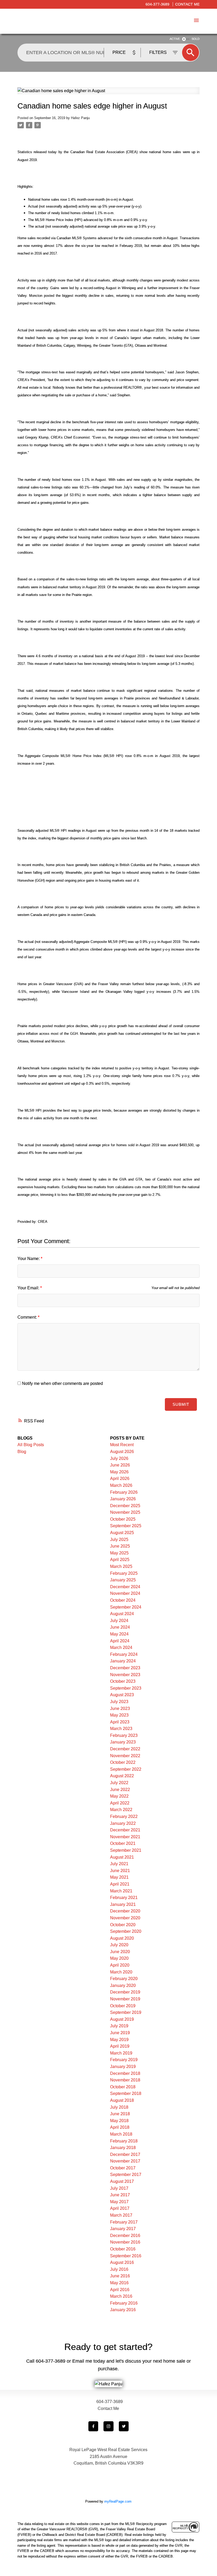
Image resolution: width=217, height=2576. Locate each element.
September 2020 (126, 1931)
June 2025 (120, 1546)
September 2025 (126, 1526)
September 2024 (126, 1607)
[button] (93, 2426)
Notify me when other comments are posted (62, 1383)
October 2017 (123, 2168)
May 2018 (119, 2121)
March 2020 (121, 1972)
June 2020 (120, 1952)
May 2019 (119, 2040)
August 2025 (122, 1533)
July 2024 (119, 1621)
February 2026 (124, 1492)
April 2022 (120, 1803)
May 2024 (119, 1634)
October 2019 (123, 2006)
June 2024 (120, 1627)
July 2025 (119, 1540)
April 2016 (120, 2290)
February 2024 (124, 1654)
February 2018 (124, 2141)
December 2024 (125, 1587)
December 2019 (125, 1992)
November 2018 (125, 2080)
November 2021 (125, 1837)
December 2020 (125, 1911)
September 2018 (126, 2093)
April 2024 (120, 1641)
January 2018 (123, 2148)
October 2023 (123, 1681)
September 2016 (126, 2256)
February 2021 (124, 1898)
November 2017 (125, 2161)
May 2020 (119, 1958)
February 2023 (124, 1735)
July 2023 (119, 1702)
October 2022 (123, 1762)
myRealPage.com (118, 2501)
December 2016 (125, 2236)
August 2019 (122, 2019)
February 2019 (124, 2060)
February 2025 (124, 1573)
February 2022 (124, 1816)
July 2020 (119, 1945)
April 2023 (120, 1722)
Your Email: (29, 1288)
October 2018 (123, 2087)
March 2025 (121, 1566)
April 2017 (120, 2208)
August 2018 (122, 2100)
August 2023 (122, 1695)
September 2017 (126, 2175)
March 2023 (121, 1729)
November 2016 (125, 2242)
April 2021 (120, 1884)
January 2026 (123, 1499)
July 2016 (119, 2269)
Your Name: (29, 1259)
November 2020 (125, 1918)
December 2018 (125, 2073)
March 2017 (121, 2215)
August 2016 (122, 2262)
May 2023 (119, 1715)
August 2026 (122, 1452)
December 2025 (125, 1506)
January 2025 (123, 1580)
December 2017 (125, 2154)
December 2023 (125, 1668)
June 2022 (120, 1790)
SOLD (196, 39)
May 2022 (119, 1796)
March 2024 (121, 1647)
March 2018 (121, 2134)
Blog (22, 1452)
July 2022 (119, 1783)
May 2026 (119, 1472)
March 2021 (121, 1891)
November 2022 (125, 1756)
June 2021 (120, 1871)
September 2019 (126, 2012)
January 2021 (123, 1904)
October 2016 (123, 2249)
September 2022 (126, 1769)
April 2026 (120, 1479)
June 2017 (120, 2195)
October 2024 (123, 1600)
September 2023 (126, 1688)
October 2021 (123, 1843)
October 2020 (123, 1925)
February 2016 (124, 2303)
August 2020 (122, 1938)
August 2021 (122, 1857)
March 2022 (121, 1810)
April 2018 (120, 2127)
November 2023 (125, 1675)
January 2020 (123, 1985)
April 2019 (120, 2046)
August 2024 (122, 1614)
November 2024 (125, 1593)
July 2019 (119, 2026)
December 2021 (125, 1830)
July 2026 (119, 1458)
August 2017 (122, 2181)
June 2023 (120, 1708)
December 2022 (125, 1749)
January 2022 (123, 1823)
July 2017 (119, 2188)
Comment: (28, 1317)
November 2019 (125, 1999)
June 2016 (120, 2276)
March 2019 (121, 2053)
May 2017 (119, 2202)
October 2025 (123, 1519)
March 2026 (121, 1485)
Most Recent (122, 1445)
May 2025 (119, 1553)
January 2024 (123, 1661)
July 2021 (119, 1864)
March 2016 (121, 2296)
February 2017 (124, 2222)
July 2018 (119, 2107)
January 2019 (123, 2067)
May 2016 (119, 2283)
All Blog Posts (31, 1445)
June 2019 (120, 2033)
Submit (181, 1404)
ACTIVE (175, 39)
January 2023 (123, 1742)
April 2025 (120, 1560)
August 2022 (122, 1776)
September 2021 (126, 1850)
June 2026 (120, 1465)
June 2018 (120, 2114)
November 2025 (125, 1512)
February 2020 (124, 1979)
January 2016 (123, 2310)
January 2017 (123, 2229)
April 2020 (120, 1965)
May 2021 (119, 1877)
